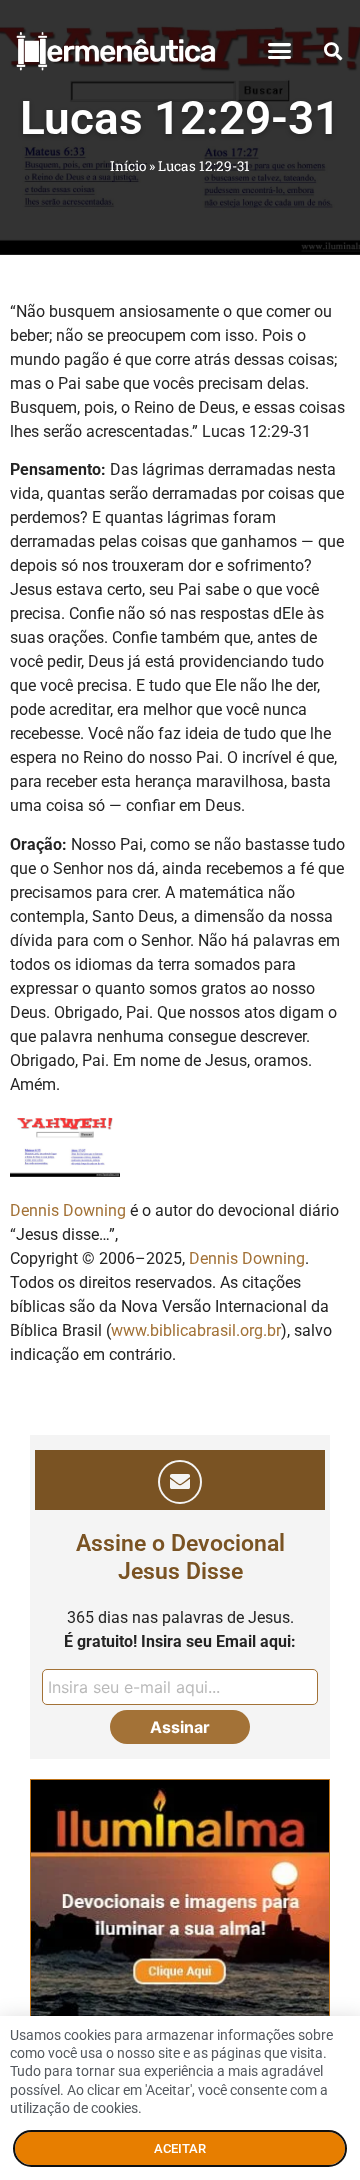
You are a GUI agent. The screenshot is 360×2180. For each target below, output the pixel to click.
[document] (180, 1090)
